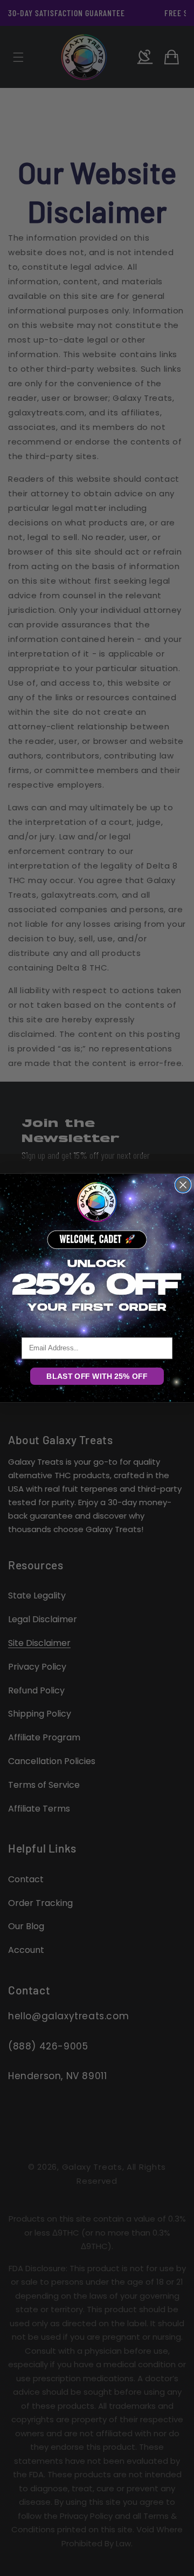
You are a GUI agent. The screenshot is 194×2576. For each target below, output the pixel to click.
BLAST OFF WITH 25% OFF (97, 1376)
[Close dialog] (183, 1185)
